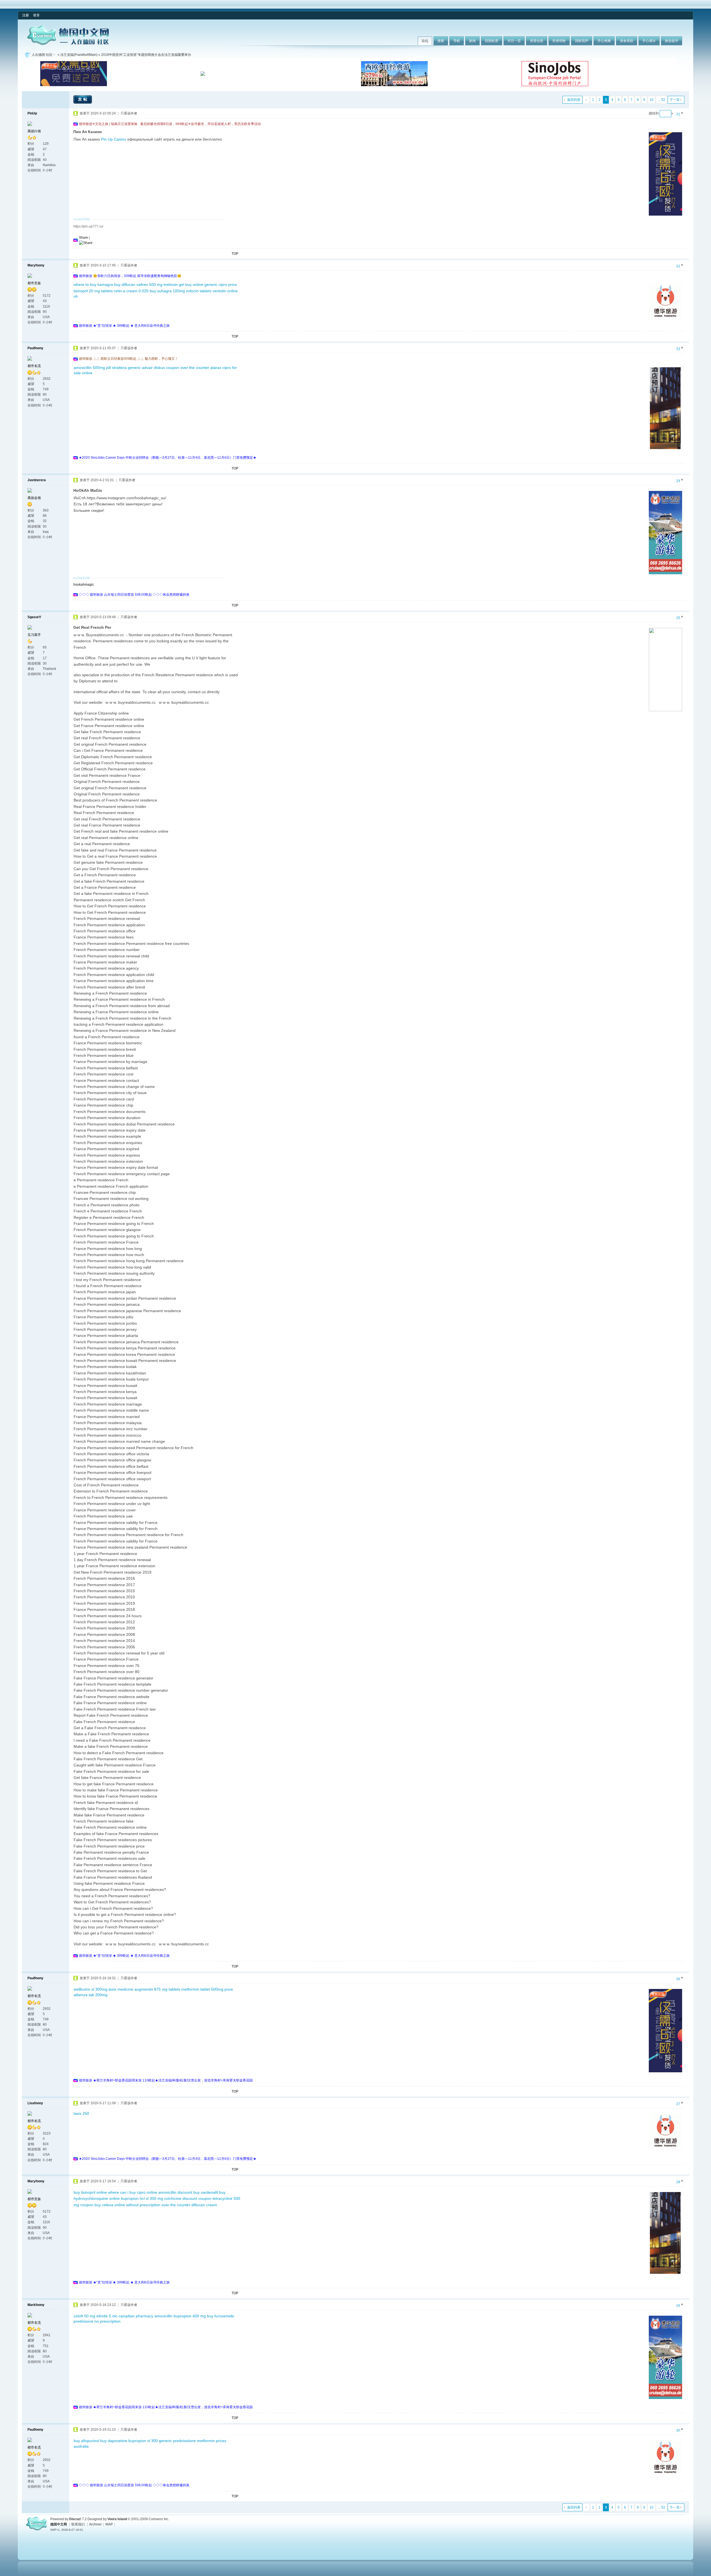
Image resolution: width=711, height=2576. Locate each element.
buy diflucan (125, 284)
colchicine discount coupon (188, 2198)
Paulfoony (35, 348)
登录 (36, 15)
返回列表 (574, 100)
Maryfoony (36, 265)
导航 (457, 41)
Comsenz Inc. (159, 2519)
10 (652, 100)
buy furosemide (221, 2316)
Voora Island (117, 2519)
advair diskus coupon (161, 368)
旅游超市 (672, 41)
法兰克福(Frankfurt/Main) (79, 55)
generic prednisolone (177, 2441)
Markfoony (36, 2305)
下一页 (675, 100)
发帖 (83, 99)
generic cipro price (221, 284)
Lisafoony (35, 2103)
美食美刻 (627, 41)
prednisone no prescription (97, 2321)
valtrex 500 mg (149, 284)
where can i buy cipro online (133, 2192)
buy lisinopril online (90, 2192)
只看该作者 (129, 113)
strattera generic (126, 368)
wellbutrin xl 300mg (91, 1989)
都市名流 (34, 366)
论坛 (425, 41)
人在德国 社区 (42, 55)
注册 (26, 15)
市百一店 (514, 41)
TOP (235, 254)
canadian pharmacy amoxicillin (146, 2316)
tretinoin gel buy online (183, 284)
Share (83, 238)
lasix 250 (81, 2113)
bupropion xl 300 (143, 2441)
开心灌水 (649, 41)
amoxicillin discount (175, 2192)
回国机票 (492, 41)
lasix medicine (121, 1989)
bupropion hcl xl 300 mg (142, 2198)
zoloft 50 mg (84, 2316)
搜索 (441, 41)
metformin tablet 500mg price (207, 1989)
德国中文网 (59, 2524)
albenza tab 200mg (91, 1995)
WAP (109, 2524)
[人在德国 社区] (68, 44)
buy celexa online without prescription (127, 2205)
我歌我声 (582, 41)
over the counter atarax (201, 368)
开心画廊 (604, 41)
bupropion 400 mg (190, 2316)
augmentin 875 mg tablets (157, 1989)
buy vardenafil (206, 2192)
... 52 (662, 100)
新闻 (472, 41)
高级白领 (34, 131)
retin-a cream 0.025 (131, 291)
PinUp (32, 113)
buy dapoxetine (114, 2441)
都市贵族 (34, 283)
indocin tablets (199, 291)
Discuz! (75, 2519)
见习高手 (34, 635)
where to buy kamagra (93, 284)
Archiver (95, 2524)
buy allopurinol (86, 2441)
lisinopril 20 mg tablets (93, 291)
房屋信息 (537, 41)
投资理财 (559, 41)
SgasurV (34, 617)
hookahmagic (84, 585)
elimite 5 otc (107, 2316)
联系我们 (78, 2524)
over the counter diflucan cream (189, 2205)
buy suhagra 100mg (167, 291)
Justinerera (37, 480)
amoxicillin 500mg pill (92, 368)
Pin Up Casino (114, 139)
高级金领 (34, 498)
